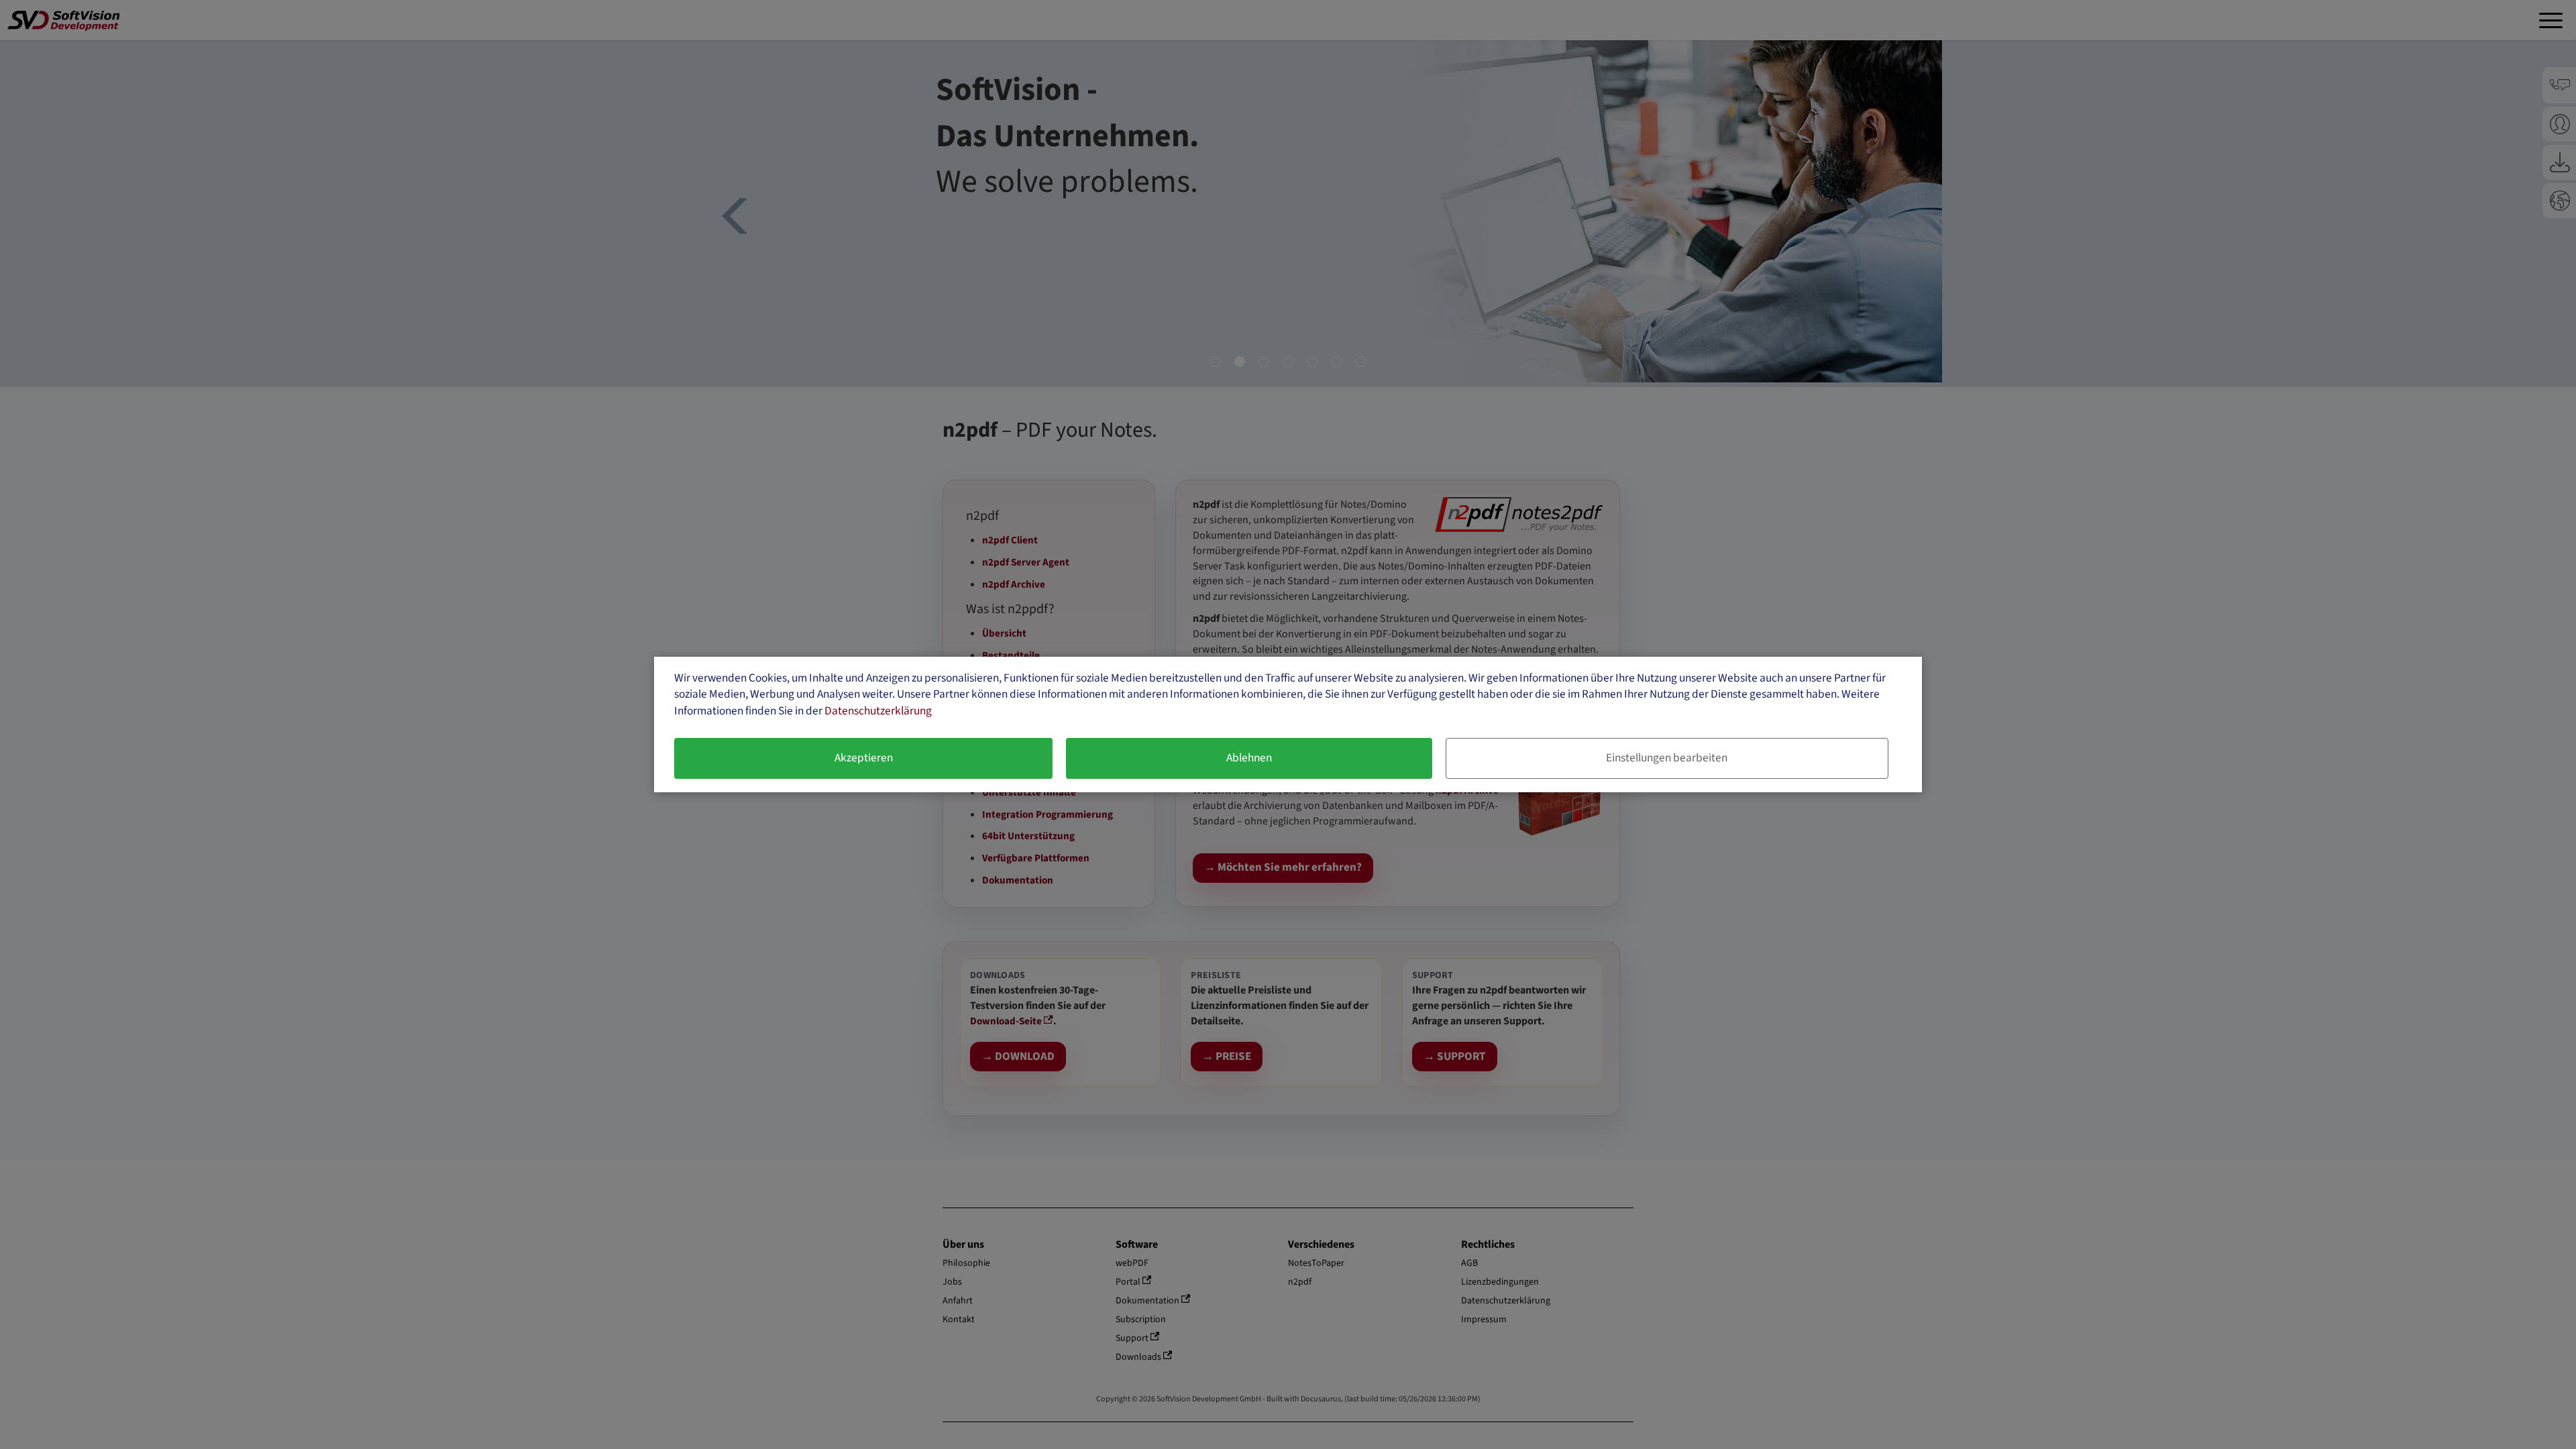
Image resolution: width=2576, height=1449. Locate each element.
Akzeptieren (864, 758)
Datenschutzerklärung (878, 711)
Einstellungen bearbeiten (1667, 758)
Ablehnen (1249, 758)
